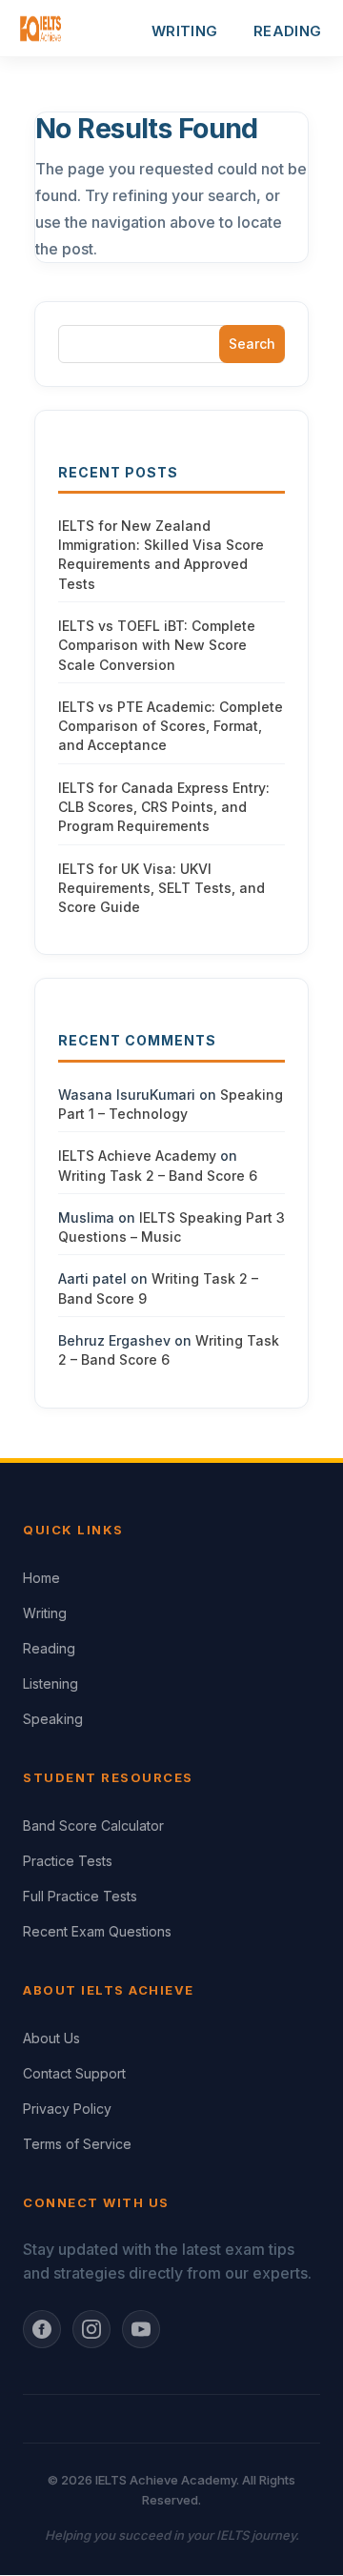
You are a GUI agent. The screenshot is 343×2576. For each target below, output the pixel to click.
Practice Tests (68, 1861)
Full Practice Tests (80, 1896)
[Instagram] (91, 2329)
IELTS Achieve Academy (137, 1156)
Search (252, 344)
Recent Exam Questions (97, 1931)
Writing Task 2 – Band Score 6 (158, 1176)
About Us (51, 2038)
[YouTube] (141, 2329)
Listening (50, 1684)
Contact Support (74, 2073)
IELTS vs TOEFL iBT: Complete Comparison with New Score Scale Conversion (157, 645)
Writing (45, 1613)
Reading (49, 1648)
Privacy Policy (67, 2109)
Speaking (53, 1719)
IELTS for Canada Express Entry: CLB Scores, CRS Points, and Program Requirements (164, 807)
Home (41, 1578)
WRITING (184, 31)
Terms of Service (77, 2144)
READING (287, 31)
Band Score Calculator (93, 1826)
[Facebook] (42, 2329)
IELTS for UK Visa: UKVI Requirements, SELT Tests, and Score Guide (161, 888)
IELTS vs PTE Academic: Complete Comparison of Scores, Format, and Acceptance (171, 726)
